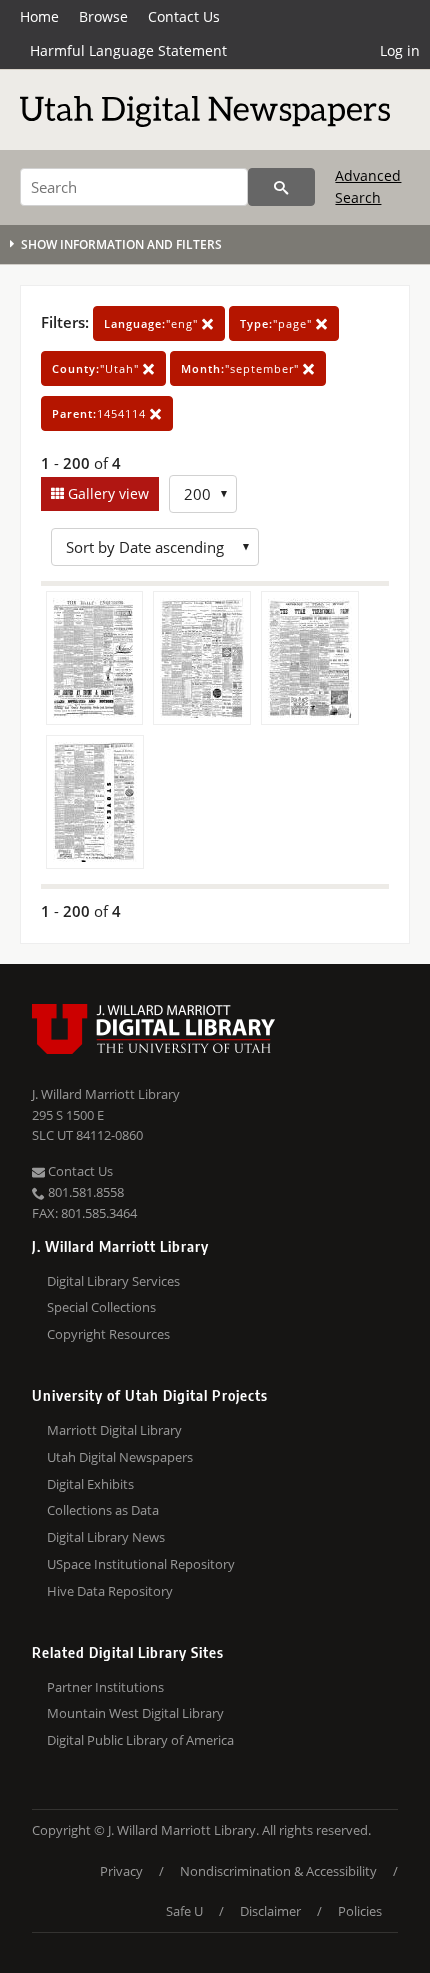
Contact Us (184, 16)
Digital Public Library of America (140, 1740)
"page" (278, 323)
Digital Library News (106, 1537)
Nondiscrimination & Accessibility (278, 1871)
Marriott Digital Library (114, 1430)
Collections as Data (103, 1510)
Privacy (121, 1871)
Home (39, 16)
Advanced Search (368, 186)
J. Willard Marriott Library (106, 1094)
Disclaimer (270, 1911)
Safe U (184, 1911)
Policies (360, 1911)
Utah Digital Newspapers (120, 1457)
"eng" (153, 323)
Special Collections (101, 1307)
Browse (103, 16)
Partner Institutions (105, 1687)
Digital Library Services (113, 1281)
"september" (242, 368)
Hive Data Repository (110, 1591)
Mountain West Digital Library (135, 1713)
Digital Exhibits (90, 1484)
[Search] (281, 187)
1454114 (101, 413)
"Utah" (97, 368)
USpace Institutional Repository (141, 1564)
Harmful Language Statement (128, 50)
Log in (400, 50)
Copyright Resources (108, 1334)
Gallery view (106, 493)
